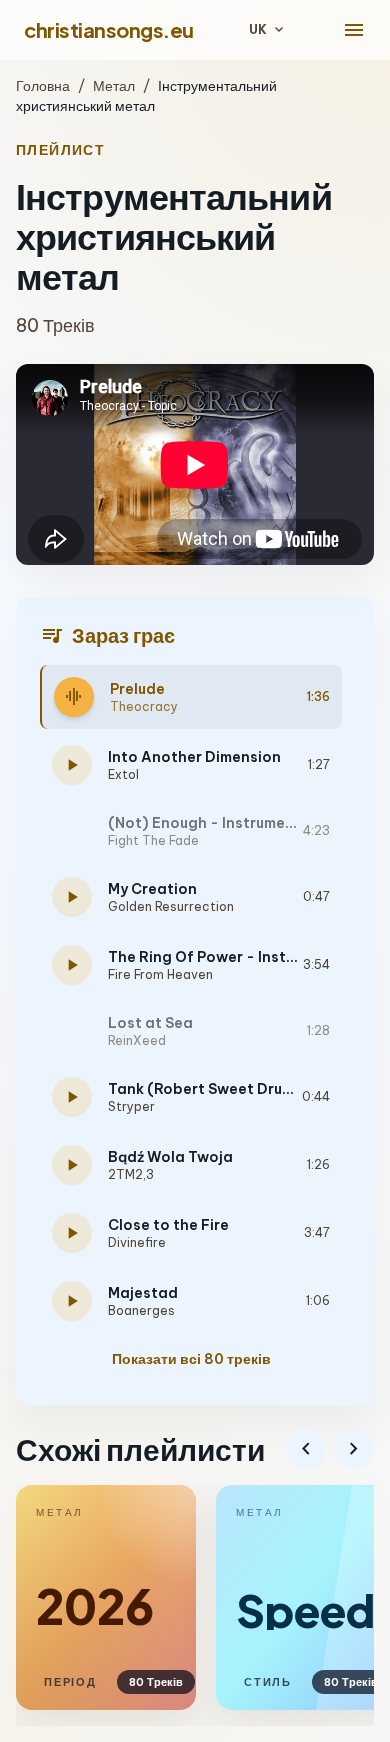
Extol (123, 774)
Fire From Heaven (160, 974)
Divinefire (137, 1242)
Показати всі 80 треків (191, 1359)
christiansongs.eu (109, 29)
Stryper (131, 1106)
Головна (43, 86)
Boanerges (141, 1310)
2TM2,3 (131, 1174)
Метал (114, 86)
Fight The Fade (153, 840)
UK (268, 30)
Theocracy (144, 706)
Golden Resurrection (171, 906)
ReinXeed (137, 1040)
